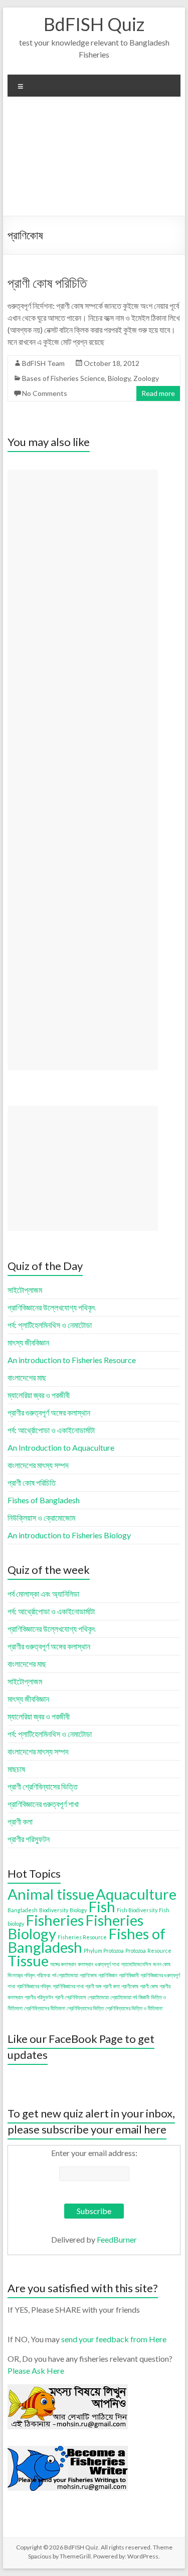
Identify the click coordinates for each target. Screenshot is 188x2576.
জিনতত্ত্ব (15, 1975)
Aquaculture (136, 1894)
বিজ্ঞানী (144, 1997)
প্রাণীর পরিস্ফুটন (39, 1997)
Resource (159, 1951)
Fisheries (55, 1920)
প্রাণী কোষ (149, 1986)
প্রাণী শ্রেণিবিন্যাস (70, 1997)
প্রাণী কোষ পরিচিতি (47, 283)
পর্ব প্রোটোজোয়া (65, 1975)
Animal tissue (51, 1894)
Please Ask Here (36, 2371)
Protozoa (136, 1951)
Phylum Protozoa (104, 1951)
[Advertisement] (94, 160)
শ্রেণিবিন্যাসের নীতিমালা (45, 2008)
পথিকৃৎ (30, 1975)
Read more (158, 393)
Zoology (146, 378)
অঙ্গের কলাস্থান (63, 1964)
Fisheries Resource (82, 1937)
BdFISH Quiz (94, 24)
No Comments (45, 393)
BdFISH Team (43, 363)
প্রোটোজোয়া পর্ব (124, 1997)
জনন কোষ (162, 1964)
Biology (119, 378)
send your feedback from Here (114, 2339)
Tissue (28, 1961)
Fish (102, 1906)
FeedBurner (117, 2239)
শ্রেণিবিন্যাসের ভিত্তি (85, 2008)
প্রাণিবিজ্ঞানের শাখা (68, 1986)
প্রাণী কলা (111, 1986)
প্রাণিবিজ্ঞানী (129, 1975)
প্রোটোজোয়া (98, 1997)
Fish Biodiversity (137, 1910)
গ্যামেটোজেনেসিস (136, 1964)
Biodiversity (54, 1910)
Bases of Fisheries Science (63, 378)
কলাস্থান (85, 1964)
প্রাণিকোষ (88, 1975)
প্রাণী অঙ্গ (93, 1986)
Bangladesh (23, 1910)
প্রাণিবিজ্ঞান (108, 1975)
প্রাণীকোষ (130, 1986)
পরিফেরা (43, 1975)
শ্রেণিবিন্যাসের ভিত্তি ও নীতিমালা (134, 2008)
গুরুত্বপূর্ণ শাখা (107, 1964)
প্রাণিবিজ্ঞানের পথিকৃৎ (34, 1986)
